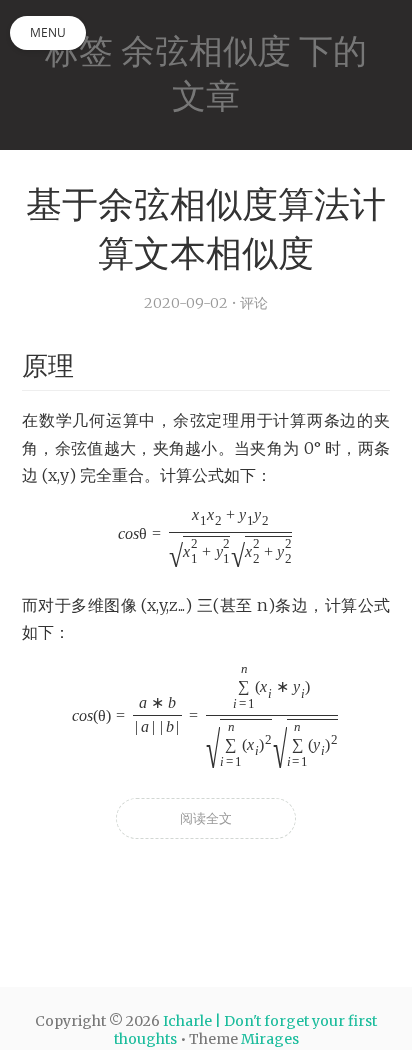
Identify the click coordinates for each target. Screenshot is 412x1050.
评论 (254, 303)
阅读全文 (206, 818)
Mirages (270, 1039)
